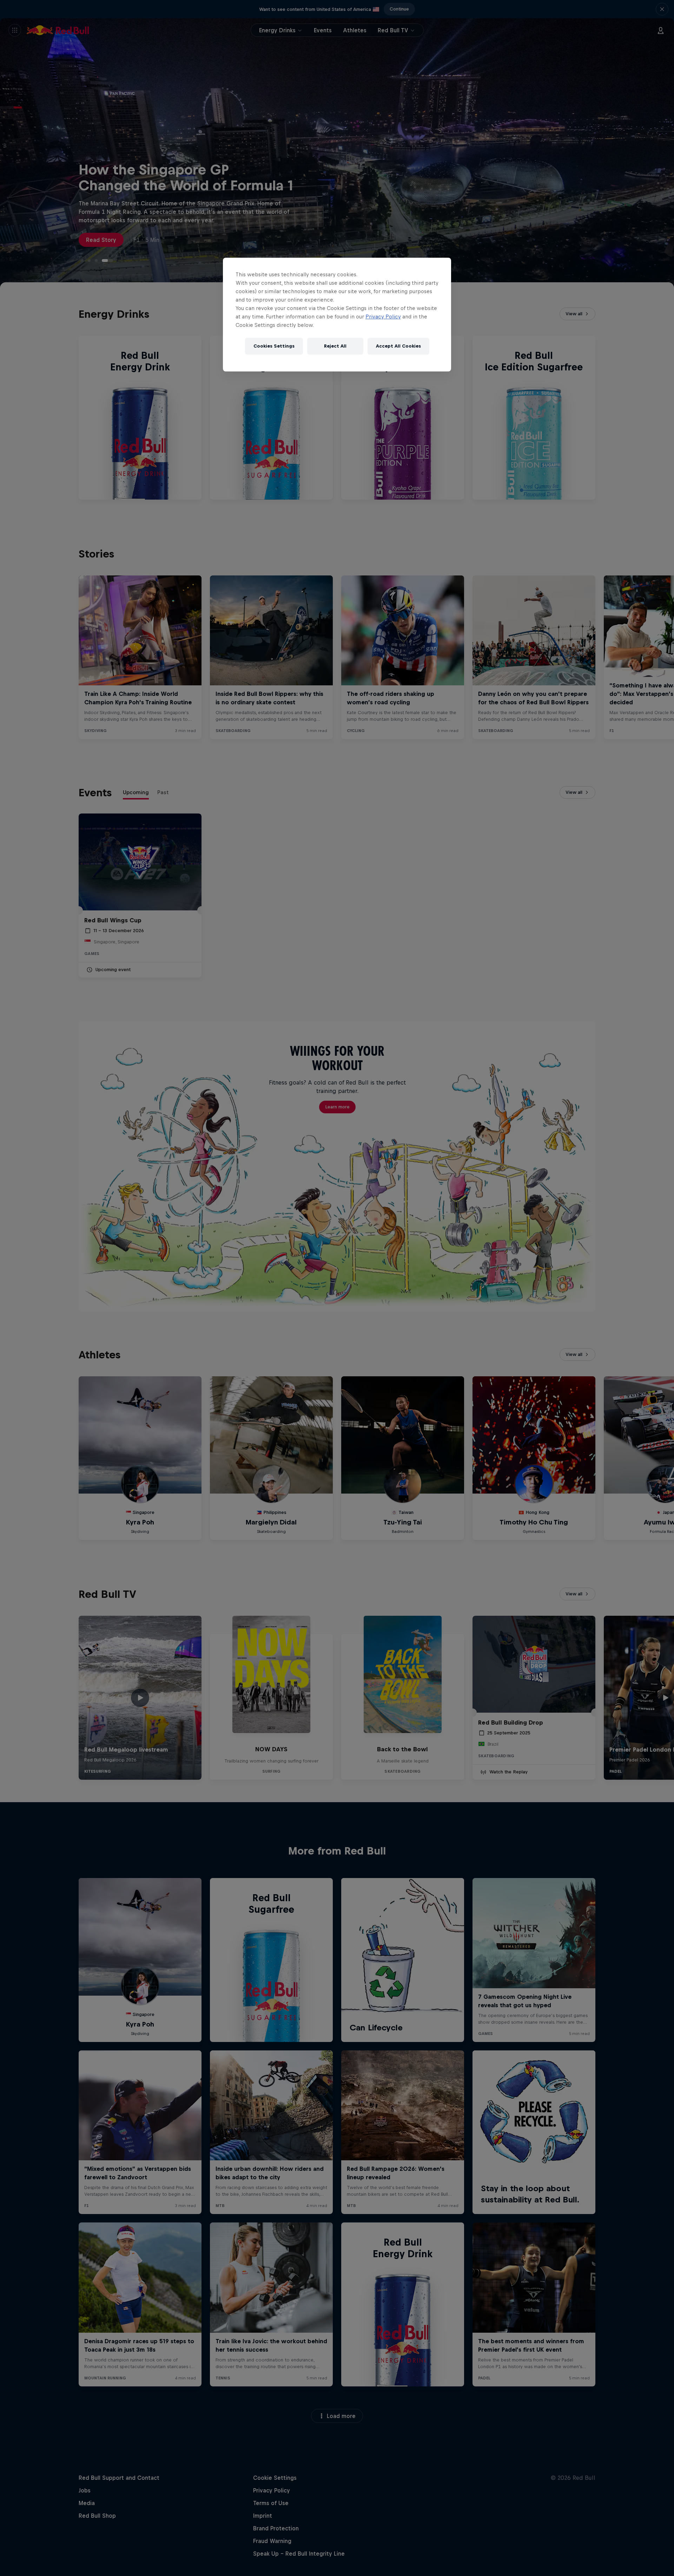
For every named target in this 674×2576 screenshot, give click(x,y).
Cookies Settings (274, 346)
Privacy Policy (383, 317)
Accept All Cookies (398, 346)
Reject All (335, 346)
